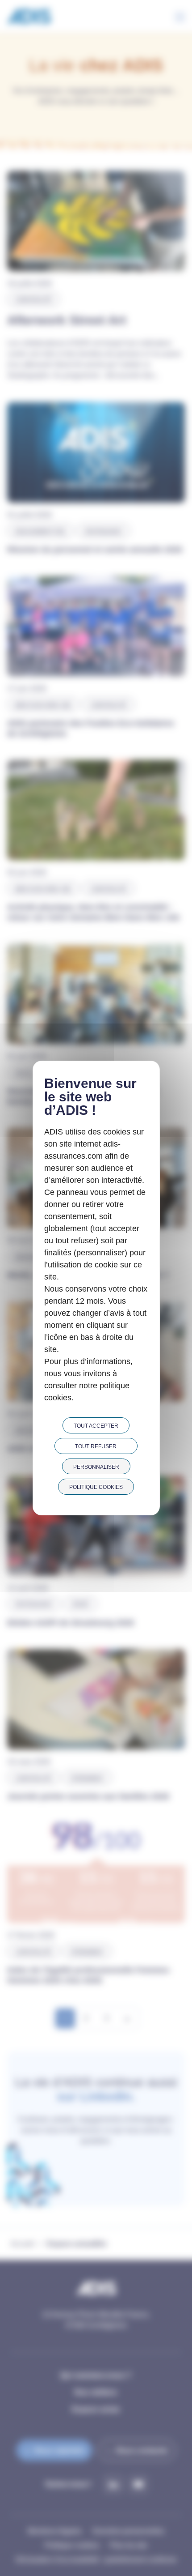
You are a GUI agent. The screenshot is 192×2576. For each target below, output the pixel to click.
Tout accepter (96, 1426)
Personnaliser (96, 1467)
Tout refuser (96, 1446)
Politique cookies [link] (96, 1487)
